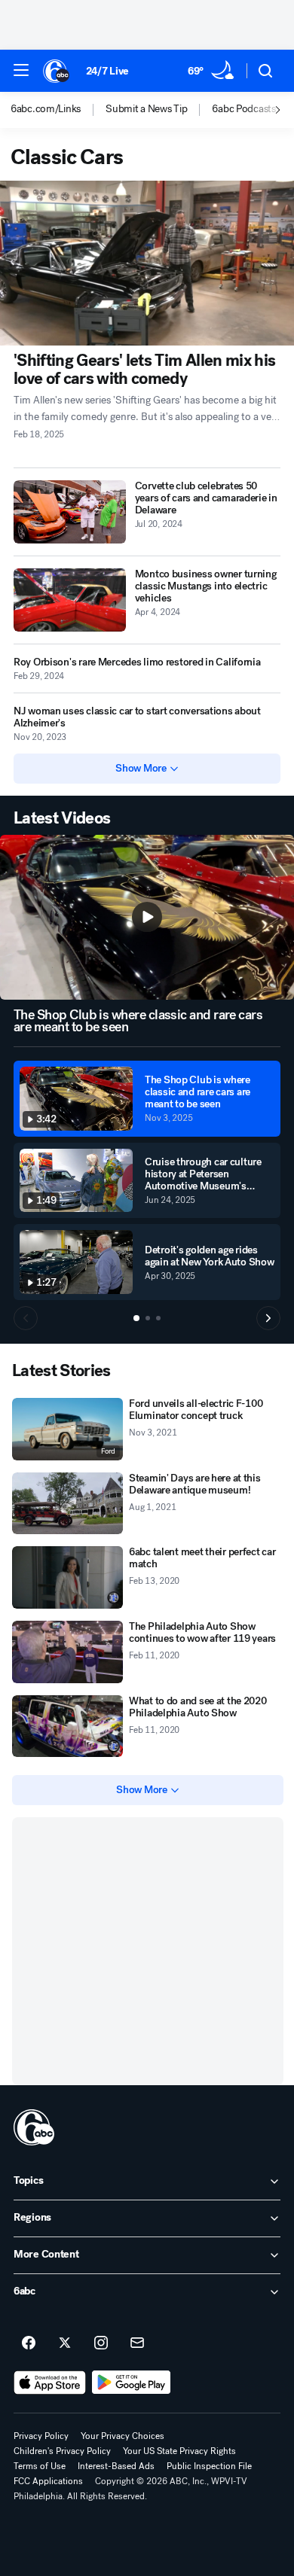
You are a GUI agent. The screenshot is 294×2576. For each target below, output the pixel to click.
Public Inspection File (209, 2466)
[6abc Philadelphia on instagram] (101, 2343)
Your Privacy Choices (122, 2436)
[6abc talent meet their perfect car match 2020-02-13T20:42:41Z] (67, 1577)
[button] (21, 70)
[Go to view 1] (136, 1318)
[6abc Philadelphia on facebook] (29, 2343)
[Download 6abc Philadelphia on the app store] (50, 2383)
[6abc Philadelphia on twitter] (65, 2343)
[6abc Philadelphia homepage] (57, 71)
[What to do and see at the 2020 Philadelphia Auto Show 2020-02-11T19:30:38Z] (67, 1726)
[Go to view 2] (148, 1318)
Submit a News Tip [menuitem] (146, 109)
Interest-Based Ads (116, 2466)
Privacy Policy (41, 2436)
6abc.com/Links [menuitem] (46, 109)
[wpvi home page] (34, 2127)
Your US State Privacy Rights (179, 2451)
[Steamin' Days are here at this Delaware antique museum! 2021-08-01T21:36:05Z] (67, 1504)
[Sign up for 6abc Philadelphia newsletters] (137, 2343)
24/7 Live (107, 71)
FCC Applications (48, 2481)
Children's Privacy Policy (62, 2451)
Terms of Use (40, 2466)
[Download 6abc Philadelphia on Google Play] (132, 2383)
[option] (58, 110)
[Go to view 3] (158, 1318)
